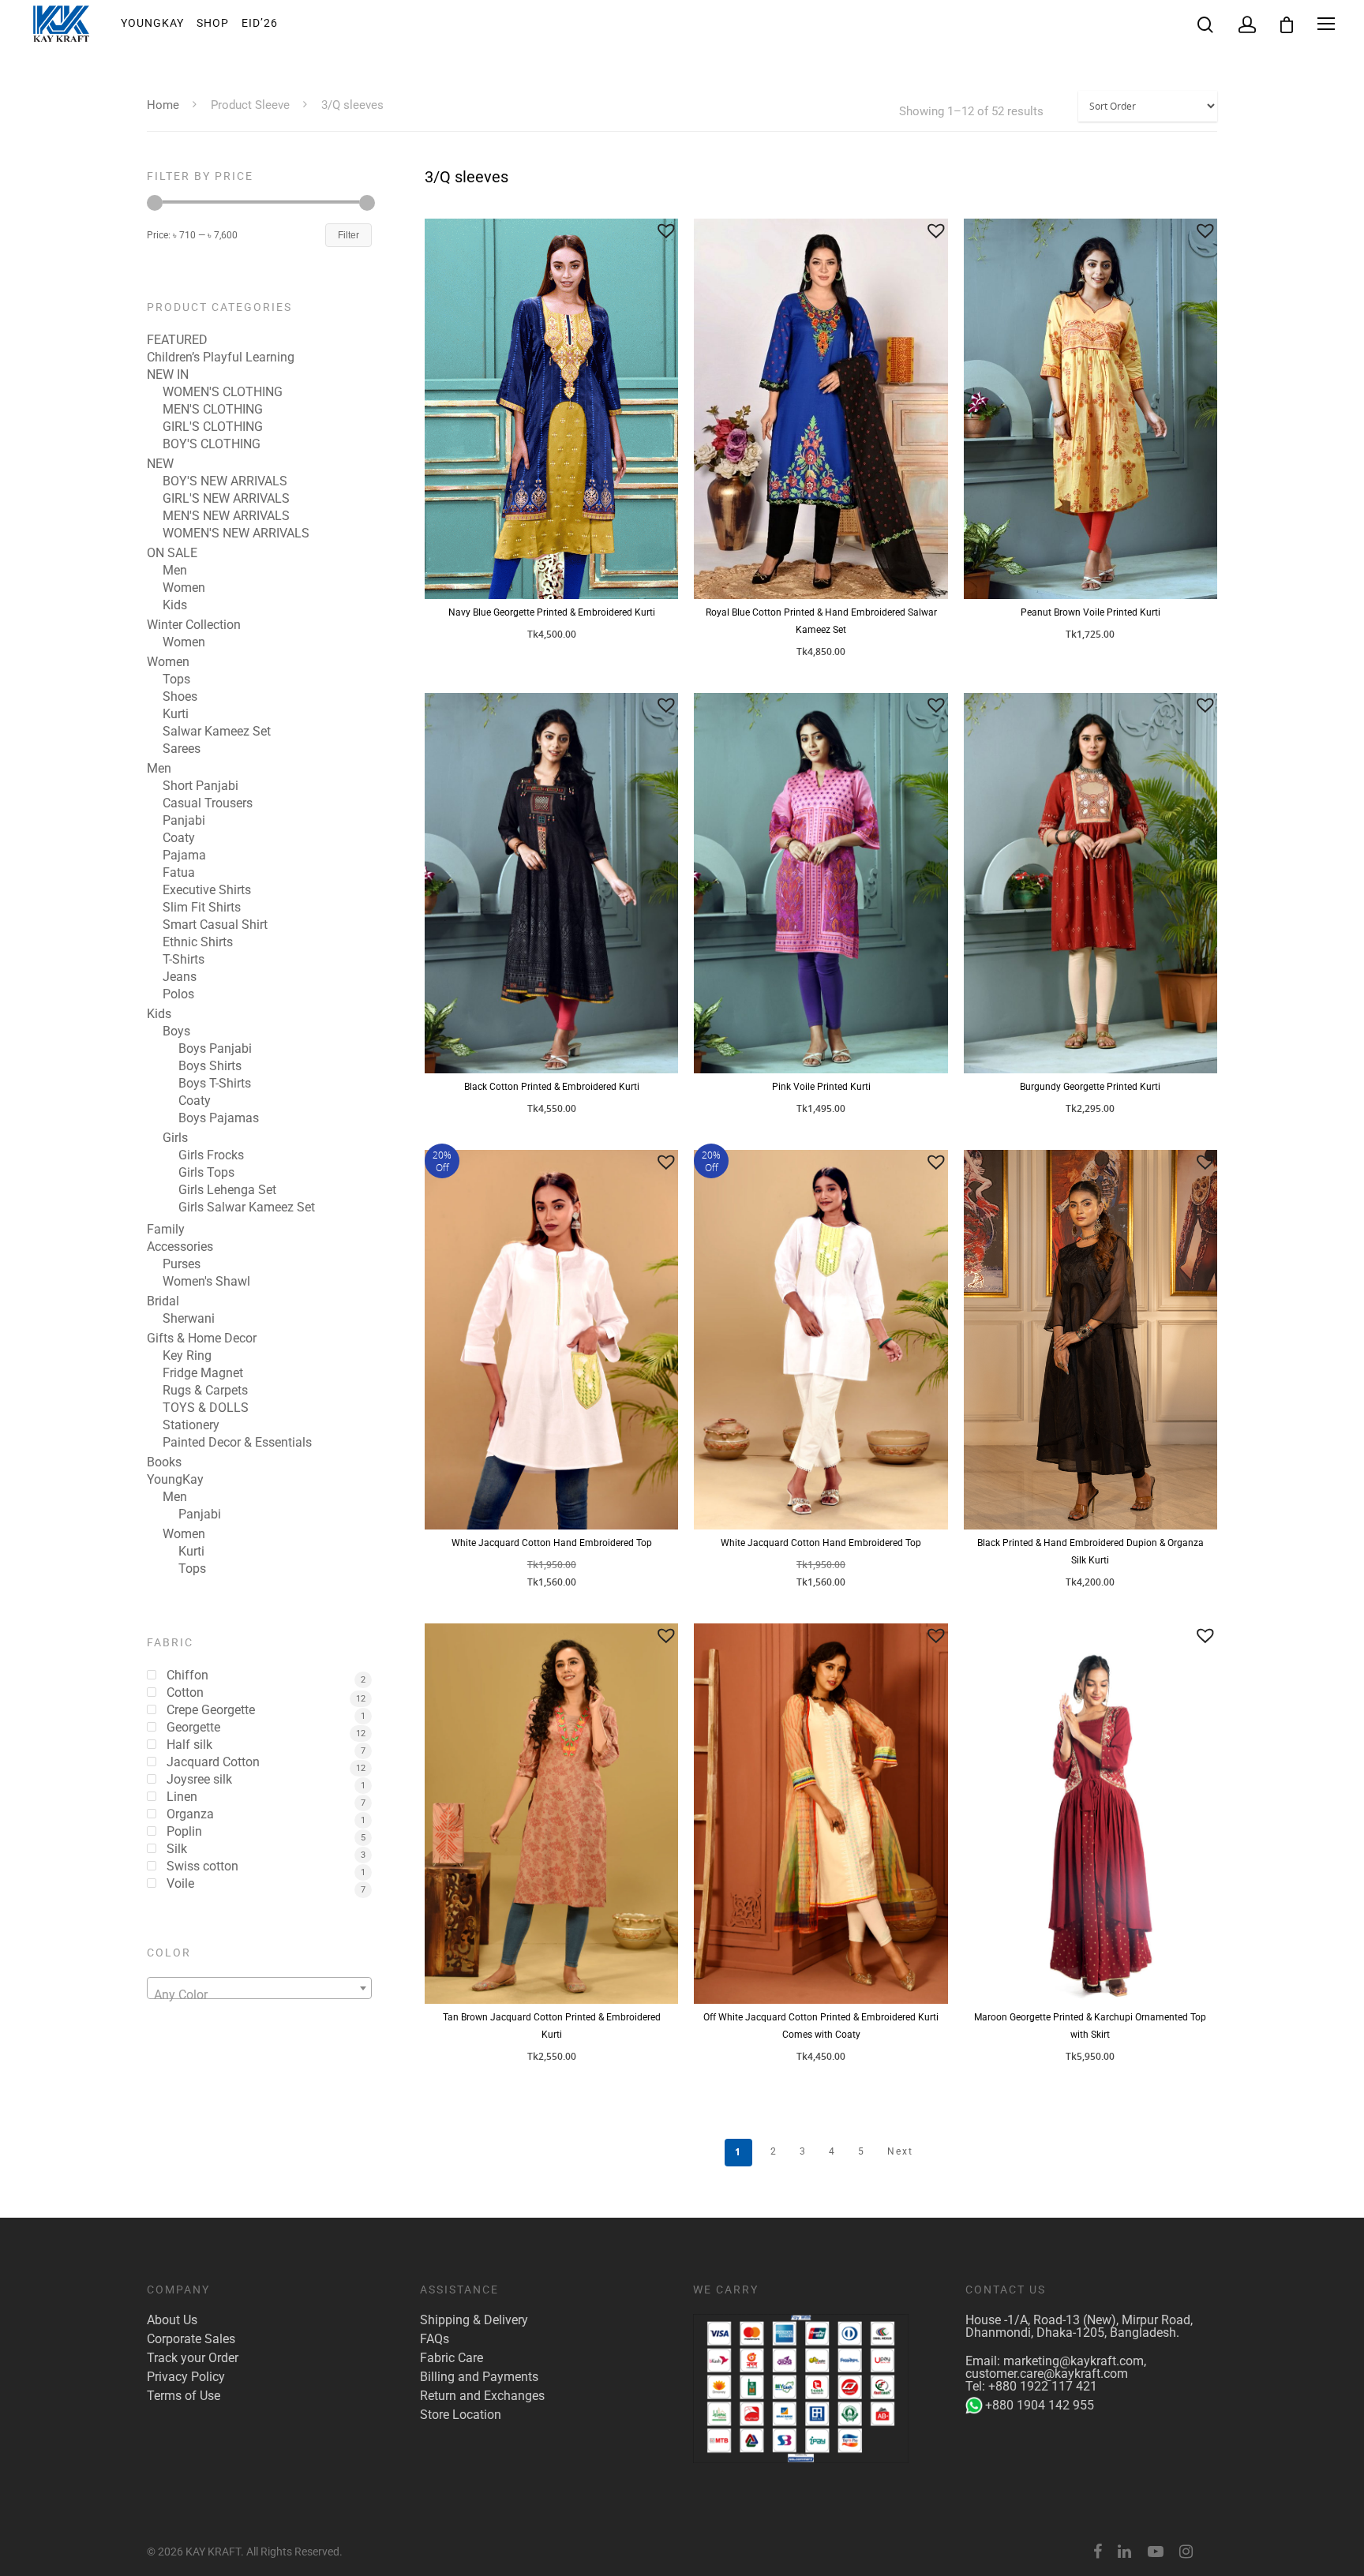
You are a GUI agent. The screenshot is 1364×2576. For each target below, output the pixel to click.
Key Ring (187, 1356)
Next (900, 2151)
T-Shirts (184, 960)
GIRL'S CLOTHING (213, 427)
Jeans (180, 977)
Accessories (180, 1247)
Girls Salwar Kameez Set (247, 1207)
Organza (190, 1814)
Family (166, 1230)
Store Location (461, 2415)
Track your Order (193, 2358)
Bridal (163, 1301)
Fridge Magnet (203, 1373)
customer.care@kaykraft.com (1047, 2374)
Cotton (185, 1693)
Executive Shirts (207, 890)
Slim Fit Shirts (202, 908)
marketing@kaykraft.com (1074, 2361)
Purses (182, 1264)
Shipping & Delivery (474, 2320)
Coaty (179, 838)
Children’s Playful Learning (221, 358)
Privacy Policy (186, 2377)
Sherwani (189, 1319)
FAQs (435, 2339)
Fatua (179, 873)
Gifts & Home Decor (202, 1339)
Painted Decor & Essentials (237, 1443)
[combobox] (259, 1988)
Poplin (184, 1832)
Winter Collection (194, 625)
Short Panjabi (200, 786)
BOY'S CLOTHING (212, 444)
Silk (177, 1849)
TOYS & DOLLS (206, 1408)
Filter (348, 235)
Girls (175, 1138)
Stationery (191, 1425)
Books (164, 1462)
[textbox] (259, 1995)
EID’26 (260, 23)
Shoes (180, 697)
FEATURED (177, 340)
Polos (178, 994)
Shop (213, 23)
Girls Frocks (211, 1155)
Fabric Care (452, 2358)
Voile (180, 1884)
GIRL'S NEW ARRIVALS (226, 499)
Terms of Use (184, 2396)
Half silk (189, 1745)
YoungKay (152, 23)
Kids (175, 605)
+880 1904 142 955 (1040, 2405)
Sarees (182, 749)
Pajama (184, 856)
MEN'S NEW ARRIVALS (226, 516)
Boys (176, 1032)
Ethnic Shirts (198, 942)
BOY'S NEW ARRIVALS (225, 481)
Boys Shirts (210, 1066)
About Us (172, 2320)
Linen (182, 1797)
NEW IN (168, 375)
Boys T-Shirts (215, 1084)
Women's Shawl (206, 1282)
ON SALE (172, 553)
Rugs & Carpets (205, 1391)
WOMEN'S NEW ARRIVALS (236, 534)
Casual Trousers (208, 803)
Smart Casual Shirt (215, 925)
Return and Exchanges (482, 2396)
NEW (160, 464)
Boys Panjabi (215, 1049)
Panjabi (184, 821)
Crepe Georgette (211, 1710)
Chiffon (187, 1676)
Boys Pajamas (219, 1118)
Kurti (176, 714)
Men (175, 571)
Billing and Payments (479, 2377)
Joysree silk (199, 1780)
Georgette (193, 1728)
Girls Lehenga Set (227, 1190)
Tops (176, 680)
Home (163, 105)
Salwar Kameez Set (217, 732)
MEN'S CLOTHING (213, 410)
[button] (666, 230)
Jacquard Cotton (213, 1762)
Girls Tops (206, 1173)
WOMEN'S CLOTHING (223, 392)
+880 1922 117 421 (1043, 2386)
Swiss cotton (202, 1866)
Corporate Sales (191, 2339)
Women (184, 588)
